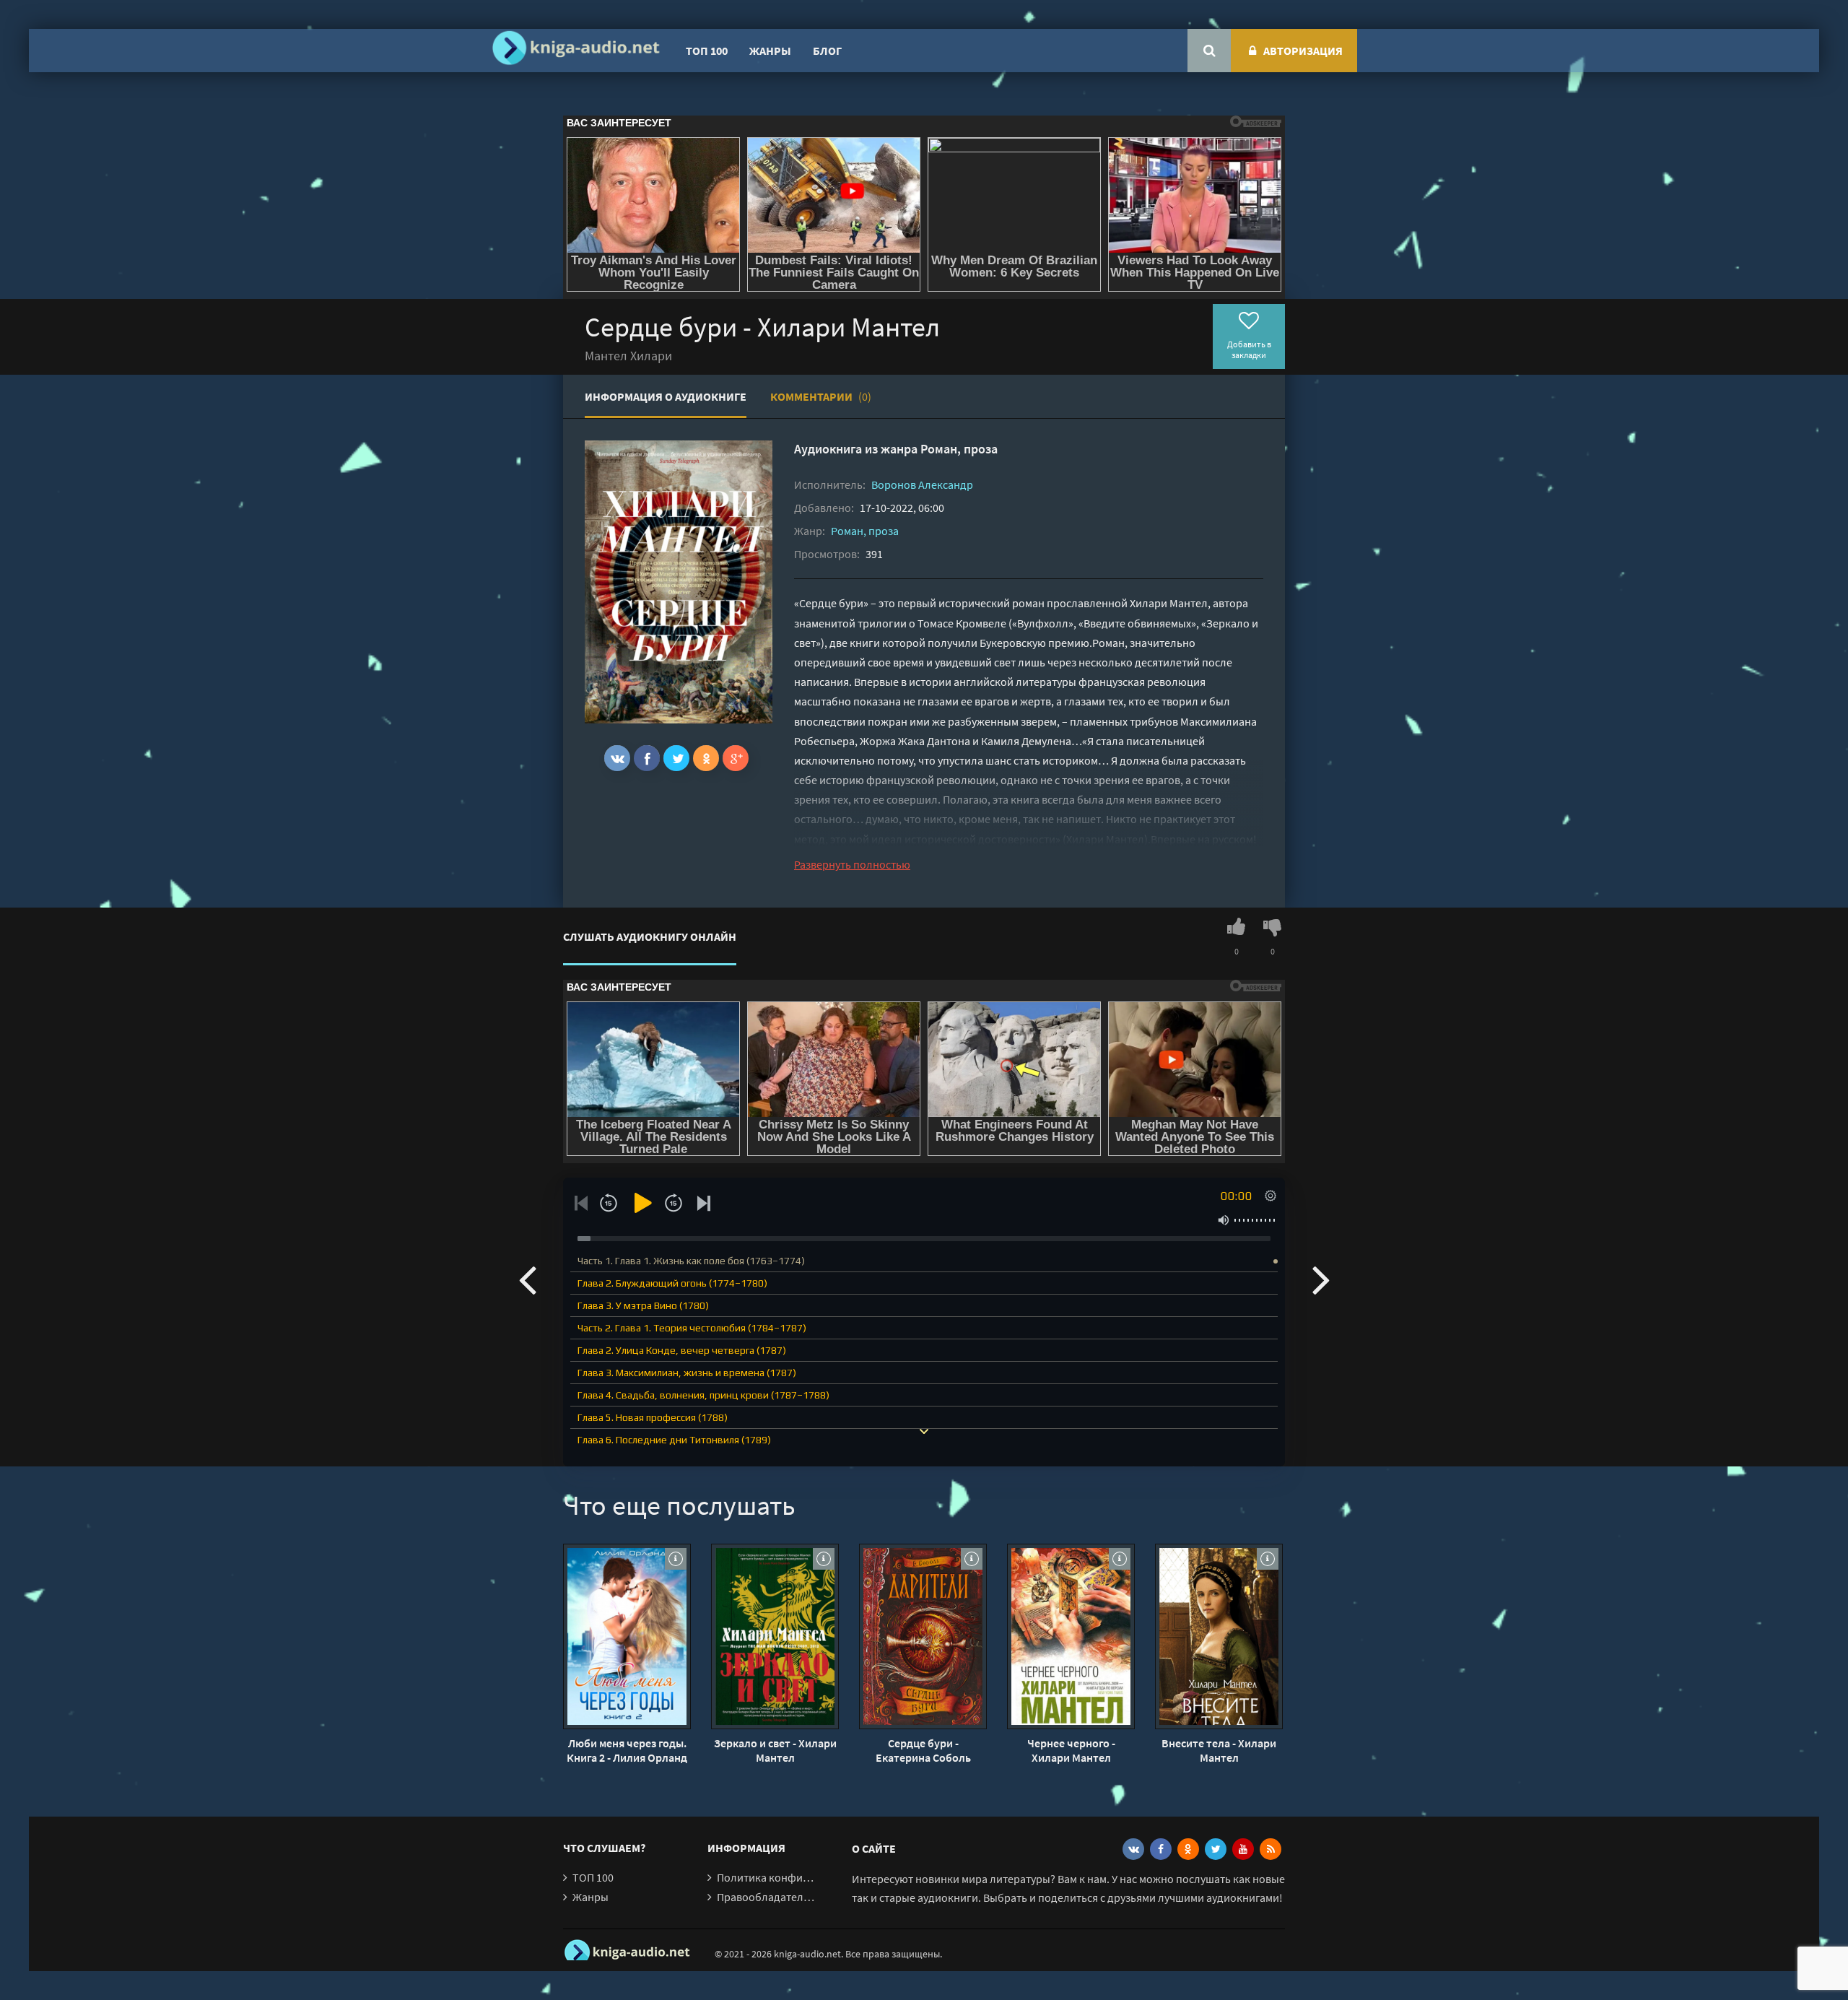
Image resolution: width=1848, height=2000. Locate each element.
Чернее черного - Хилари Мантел (1071, 1750)
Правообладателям (767, 1897)
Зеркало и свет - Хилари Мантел (775, 1750)
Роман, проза (959, 449)
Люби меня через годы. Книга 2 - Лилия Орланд (627, 1750)
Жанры (770, 51)
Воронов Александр (922, 484)
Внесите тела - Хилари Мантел (1219, 1750)
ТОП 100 (707, 51)
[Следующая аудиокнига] (1321, 1279)
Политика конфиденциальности (799, 1877)
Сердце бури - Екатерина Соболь (923, 1750)
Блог (827, 51)
